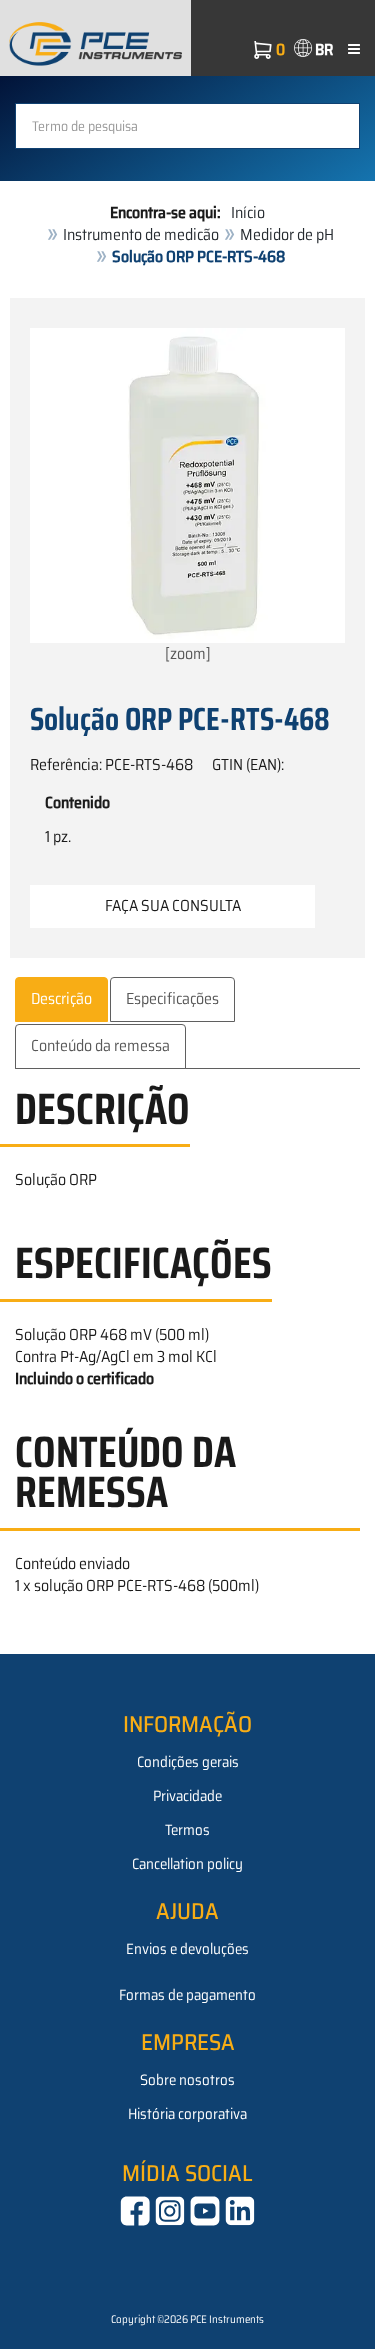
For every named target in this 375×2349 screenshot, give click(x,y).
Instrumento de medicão (141, 234)
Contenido (77, 803)
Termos (187, 1830)
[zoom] (188, 653)
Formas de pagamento (187, 1995)
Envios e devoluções (187, 1949)
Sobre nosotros (187, 2080)
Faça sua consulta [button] (173, 905)
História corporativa (187, 2114)
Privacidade (187, 1796)
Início (248, 212)
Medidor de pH (287, 234)
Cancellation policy (187, 1864)
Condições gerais (188, 1762)
